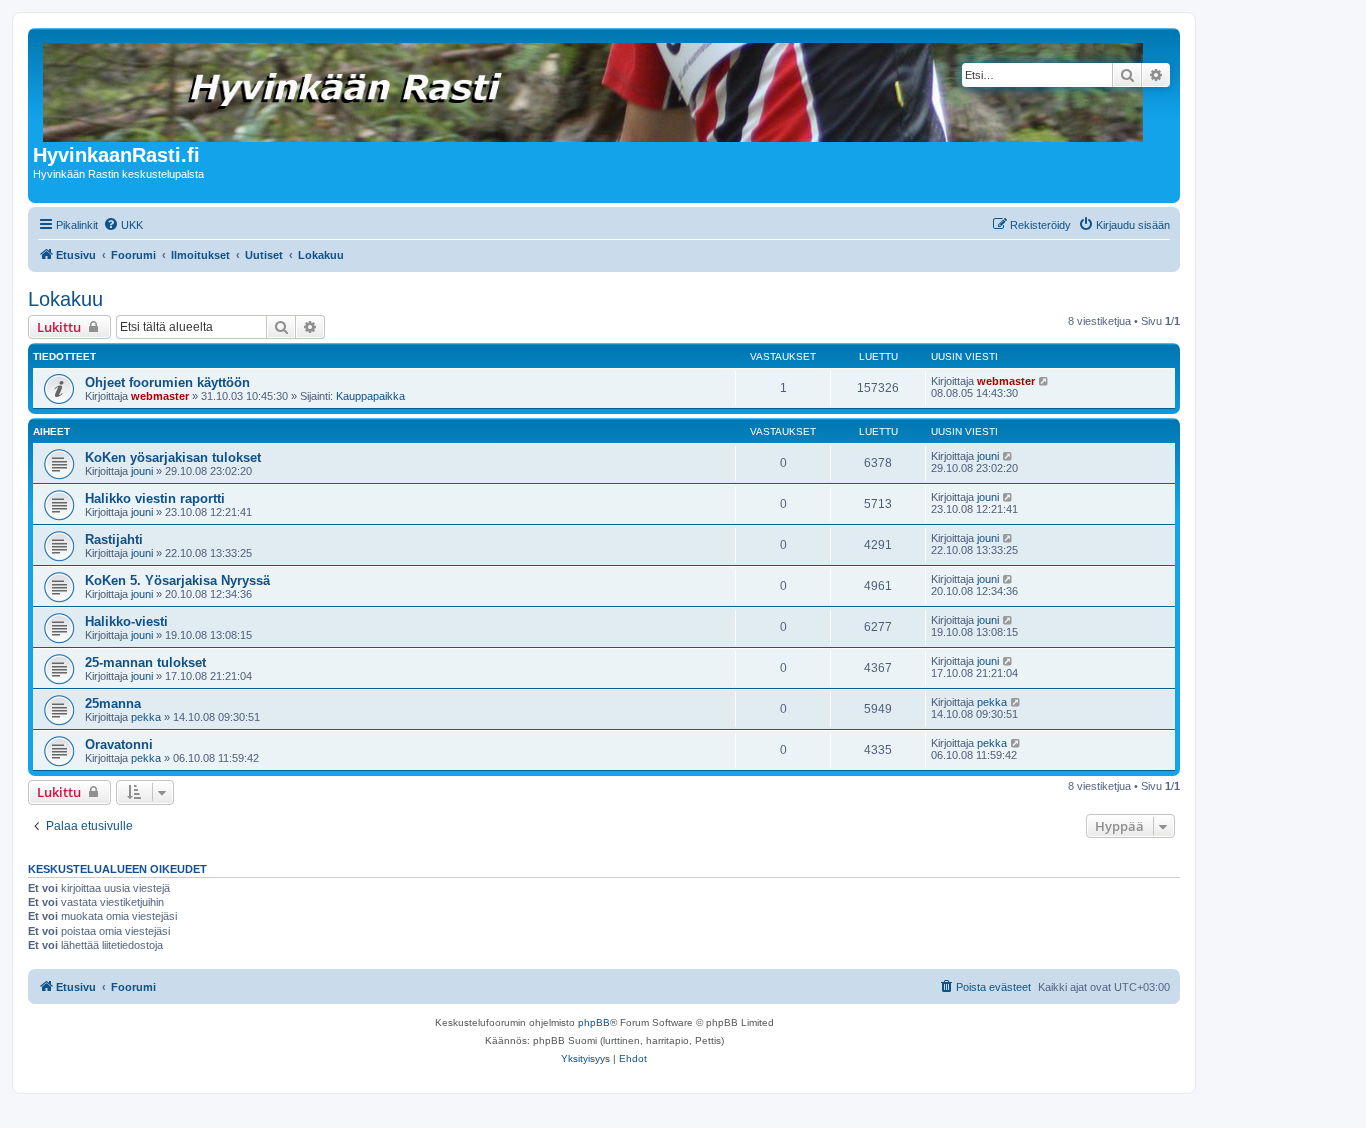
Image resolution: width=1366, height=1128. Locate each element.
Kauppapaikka (370, 396)
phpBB (594, 1022)
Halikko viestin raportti (155, 498)
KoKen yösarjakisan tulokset (173, 457)
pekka (146, 717)
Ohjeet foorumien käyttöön (167, 382)
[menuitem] (123, 225)
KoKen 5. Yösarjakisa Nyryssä (177, 580)
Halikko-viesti (126, 621)
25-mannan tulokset (145, 662)
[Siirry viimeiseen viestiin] (1044, 381)
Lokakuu (65, 299)
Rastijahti (114, 539)
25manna (113, 703)
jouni (142, 471)
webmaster (160, 396)
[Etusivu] (594, 88)
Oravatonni (119, 744)
